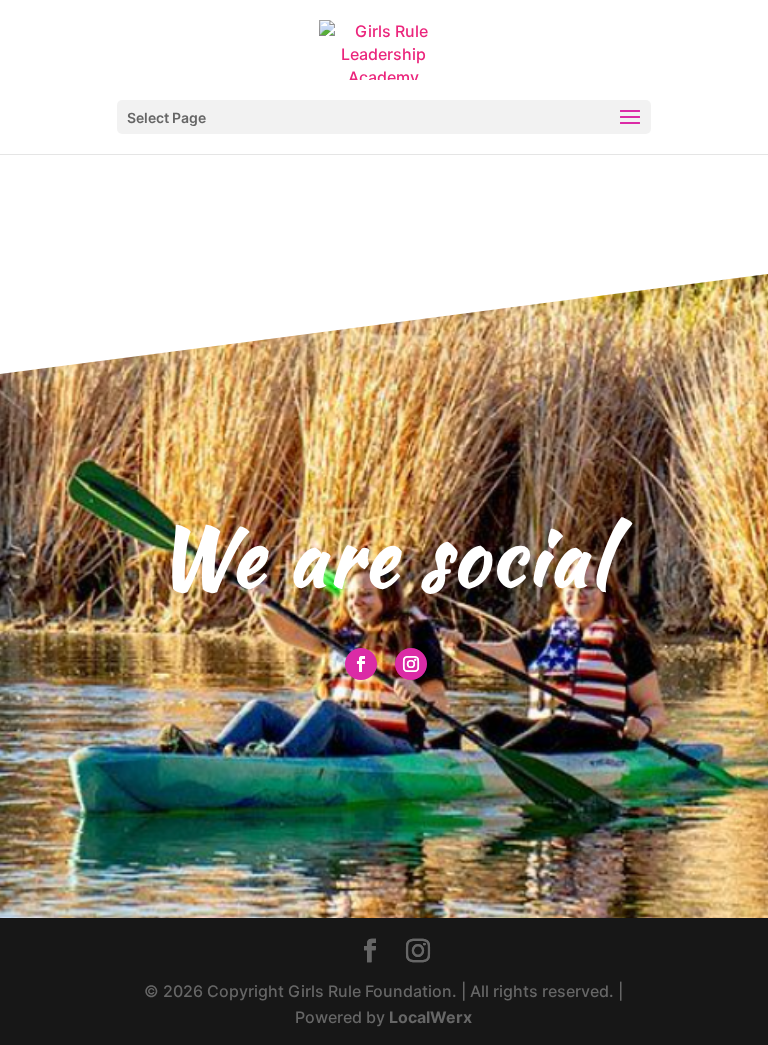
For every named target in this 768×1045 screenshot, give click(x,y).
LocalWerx (430, 1017)
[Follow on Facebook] (361, 664)
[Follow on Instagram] (411, 664)
